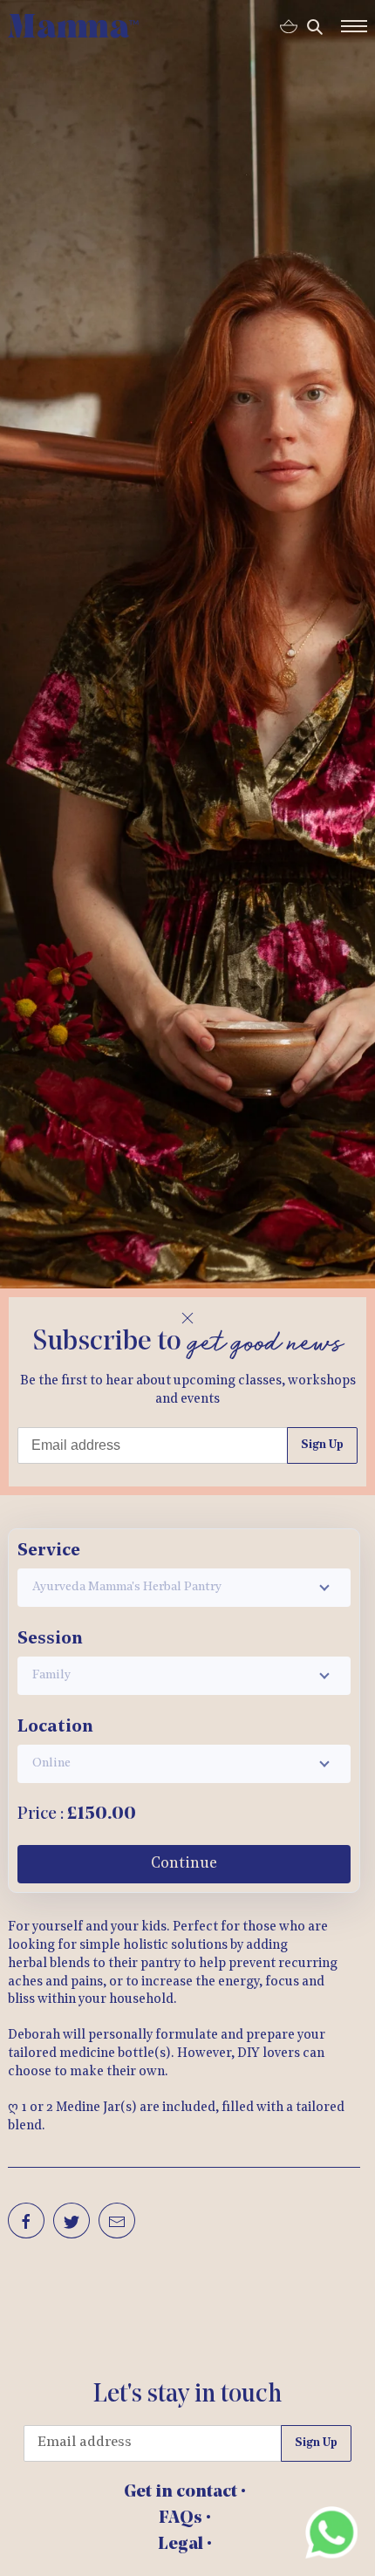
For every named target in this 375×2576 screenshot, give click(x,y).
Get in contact (182, 2492)
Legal (182, 2545)
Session (50, 1639)
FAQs (182, 2518)
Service (49, 1551)
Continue (184, 1864)
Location (55, 1727)
